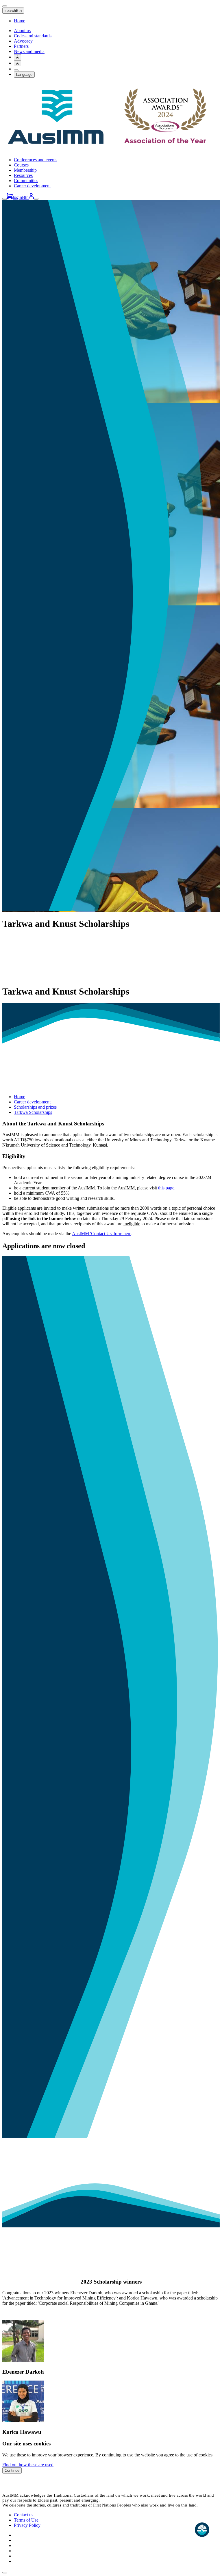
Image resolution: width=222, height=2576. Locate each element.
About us (22, 31)
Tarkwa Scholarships (33, 1112)
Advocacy (23, 41)
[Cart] (10, 197)
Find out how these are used (28, 2465)
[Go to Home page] (111, 150)
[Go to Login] (31, 197)
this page (166, 1188)
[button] (5, 2573)
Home (20, 21)
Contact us (24, 2515)
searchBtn (13, 11)
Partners (21, 46)
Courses (21, 165)
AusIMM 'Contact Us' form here (102, 1234)
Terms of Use (26, 2520)
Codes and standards (33, 36)
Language (24, 75)
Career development (32, 186)
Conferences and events (36, 160)
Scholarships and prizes (35, 1107)
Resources (23, 175)
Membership (25, 170)
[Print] (16, 70)
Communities (26, 181)
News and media (29, 51)
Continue (12, 2470)
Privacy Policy (27, 2525)
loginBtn (21, 197)
